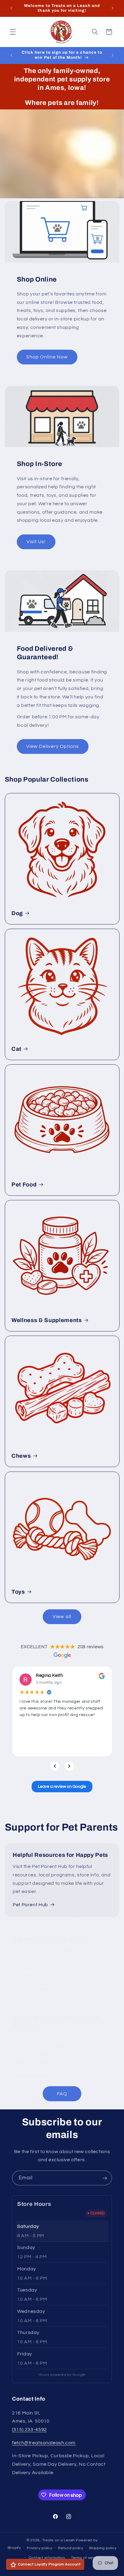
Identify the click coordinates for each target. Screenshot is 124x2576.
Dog (17, 913)
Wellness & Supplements (47, 1320)
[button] (13, 32)
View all (62, 1617)
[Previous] (55, 1766)
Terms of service (86, 2558)
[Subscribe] (105, 2178)
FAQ (62, 2094)
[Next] (69, 1766)
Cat (16, 1049)
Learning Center (32, 2076)
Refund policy (71, 2548)
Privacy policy (39, 2548)
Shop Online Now (47, 357)
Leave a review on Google (62, 1787)
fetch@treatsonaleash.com (44, 2443)
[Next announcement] (113, 8)
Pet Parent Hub (30, 1905)
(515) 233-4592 (29, 2430)
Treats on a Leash (59, 2540)
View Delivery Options (53, 746)
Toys (18, 1592)
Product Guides (31, 1989)
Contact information (47, 2558)
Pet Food (24, 1185)
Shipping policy (103, 2548)
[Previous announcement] (11, 8)
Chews (21, 1456)
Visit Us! (36, 542)
